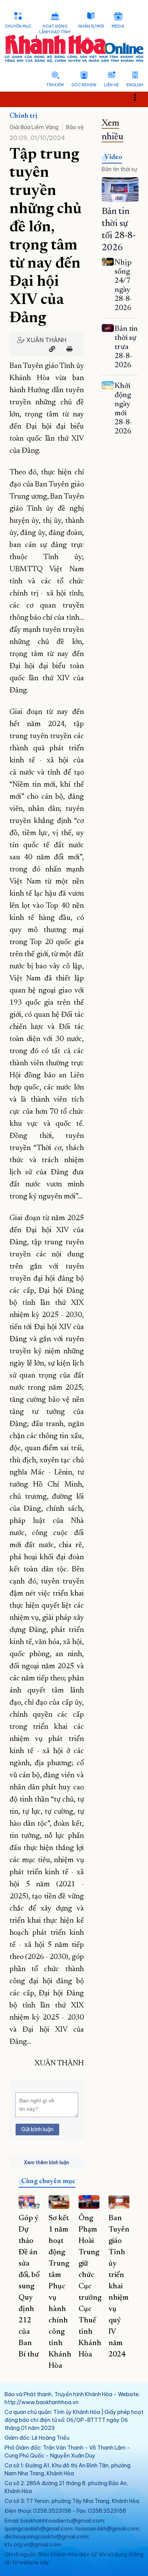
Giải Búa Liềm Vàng (34, 127)
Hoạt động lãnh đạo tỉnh (55, 29)
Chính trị (23, 116)
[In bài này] (68, 349)
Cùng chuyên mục (48, 2182)
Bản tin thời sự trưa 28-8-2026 (126, 347)
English (135, 85)
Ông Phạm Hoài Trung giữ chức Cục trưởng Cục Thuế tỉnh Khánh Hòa (90, 2286)
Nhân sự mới (91, 26)
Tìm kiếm (55, 85)
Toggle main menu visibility (139, 97)
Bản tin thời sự (119, 169)
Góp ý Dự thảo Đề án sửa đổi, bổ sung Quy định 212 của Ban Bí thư (29, 2286)
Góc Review (84, 85)
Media (118, 26)
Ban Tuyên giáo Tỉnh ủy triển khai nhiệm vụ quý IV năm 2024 (119, 2286)
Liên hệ (111, 85)
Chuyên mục (18, 26)
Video (113, 157)
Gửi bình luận (37, 2129)
